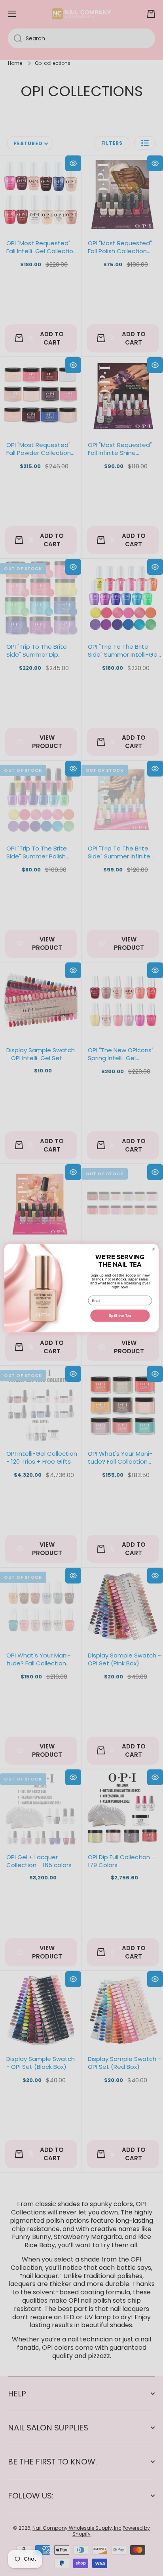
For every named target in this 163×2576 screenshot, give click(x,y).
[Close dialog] (154, 1249)
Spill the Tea (120, 1315)
